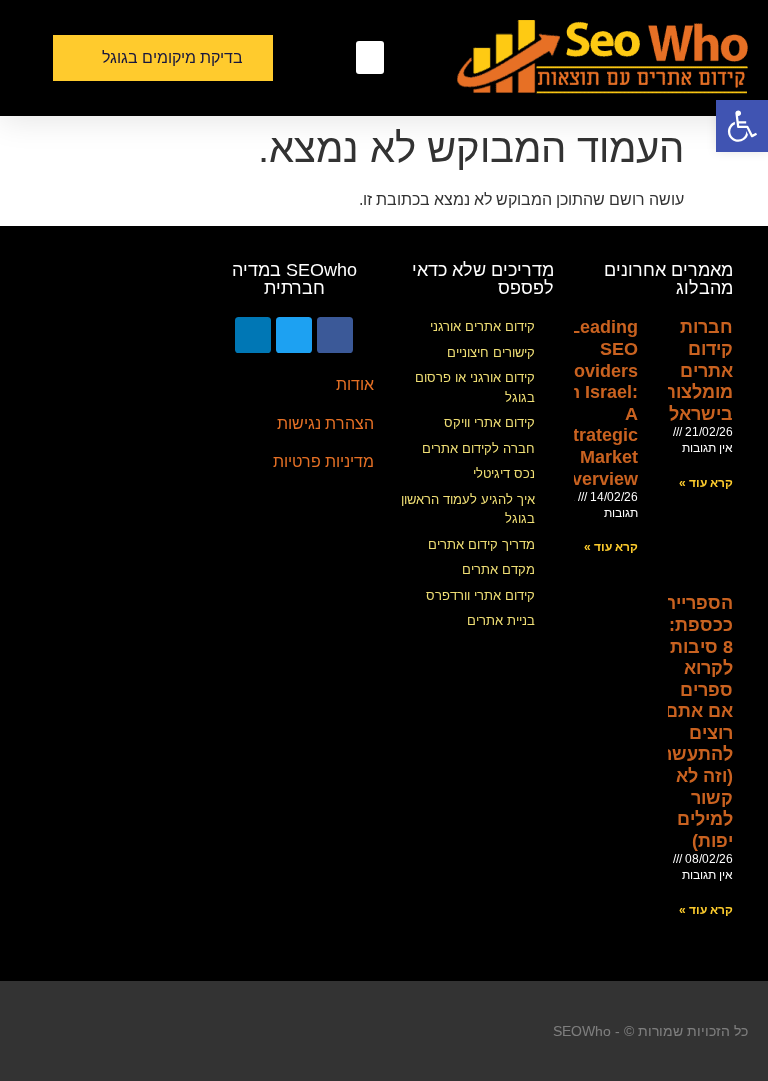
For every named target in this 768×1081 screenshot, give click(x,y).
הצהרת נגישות (325, 423)
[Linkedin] (253, 335)
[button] (370, 57)
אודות (355, 384)
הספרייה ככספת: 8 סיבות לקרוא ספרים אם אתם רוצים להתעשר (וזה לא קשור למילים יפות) (697, 722)
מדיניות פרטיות (323, 461)
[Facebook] (335, 335)
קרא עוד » (706, 483)
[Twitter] (294, 335)
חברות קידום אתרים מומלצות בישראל (698, 370)
